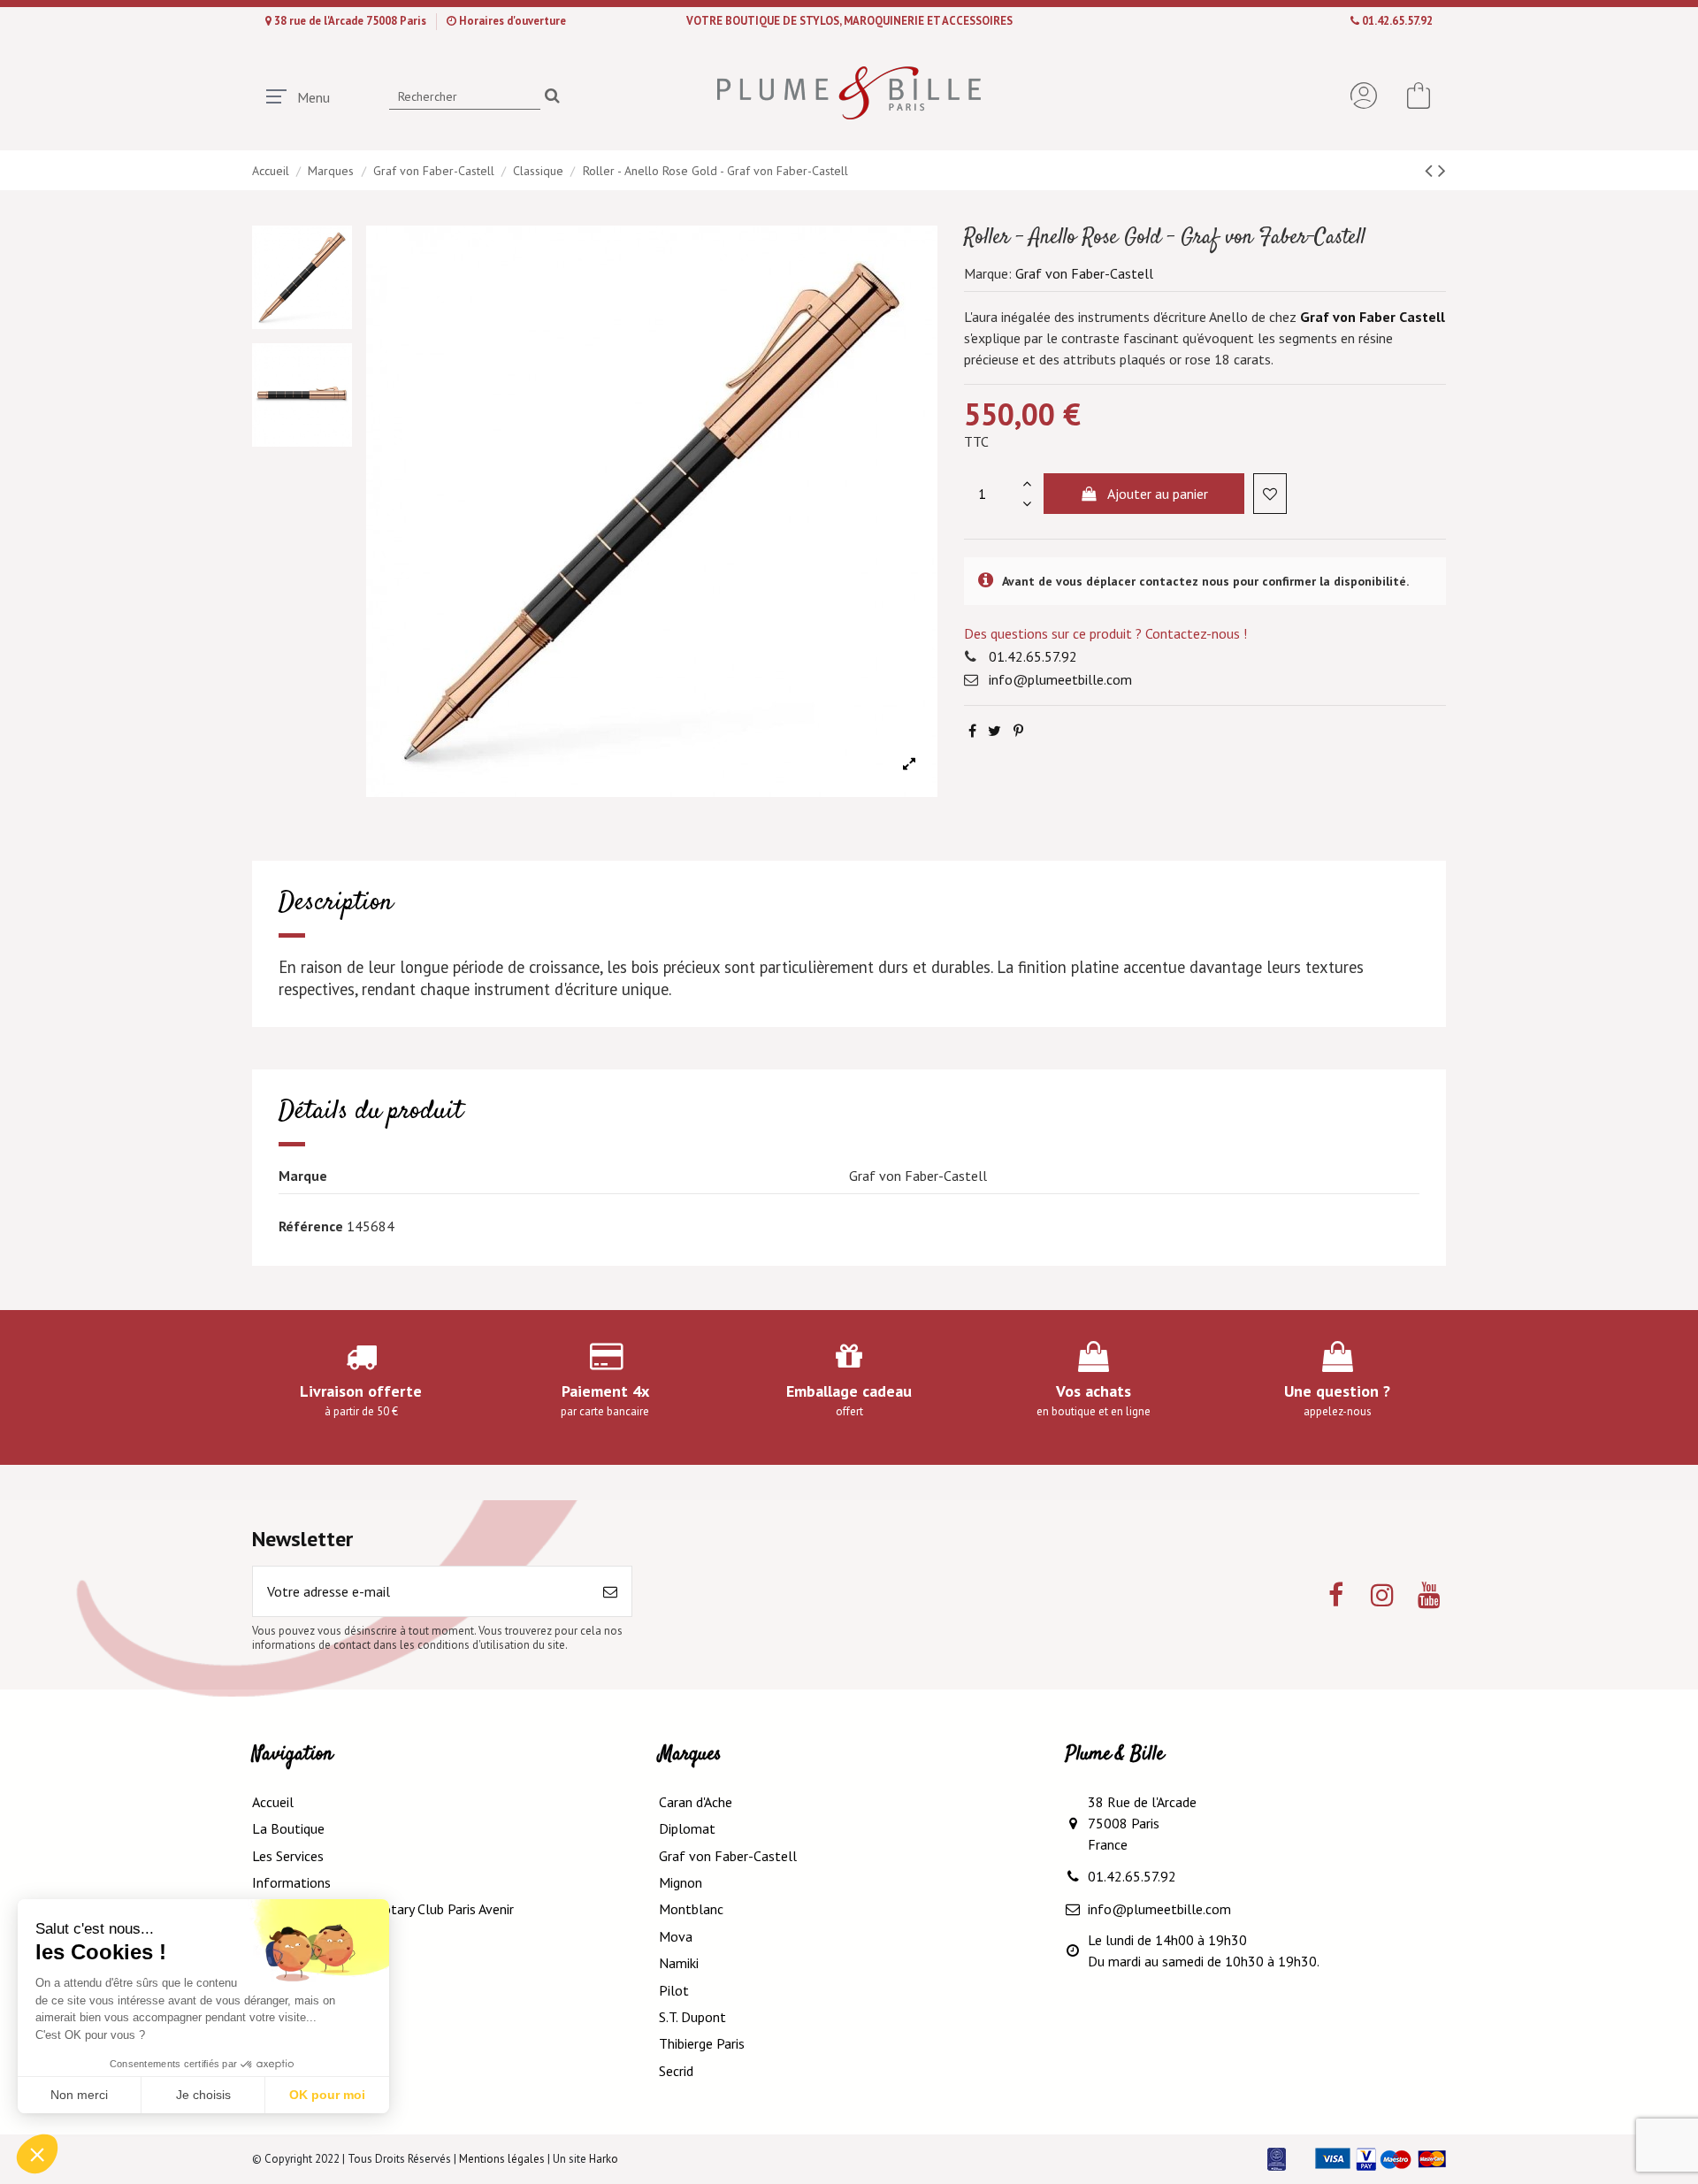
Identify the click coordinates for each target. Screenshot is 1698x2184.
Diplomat (687, 1828)
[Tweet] (994, 731)
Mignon (681, 1882)
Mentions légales (502, 2159)
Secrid (676, 2071)
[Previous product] (1431, 170)
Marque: (988, 273)
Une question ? (1337, 1391)
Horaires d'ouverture (512, 21)
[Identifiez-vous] (1364, 96)
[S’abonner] (610, 1591)
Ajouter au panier (1158, 494)
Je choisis (203, 2095)
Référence (311, 1226)
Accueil (273, 1802)
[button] (37, 2154)
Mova (676, 1936)
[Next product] (1442, 170)
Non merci (79, 2095)
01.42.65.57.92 (1397, 21)
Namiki (679, 1963)
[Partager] (972, 731)
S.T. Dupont (692, 2017)
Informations (291, 1882)
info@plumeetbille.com (1060, 679)
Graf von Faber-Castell (1084, 273)
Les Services (288, 1856)
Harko (604, 2159)
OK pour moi (327, 2095)
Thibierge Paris (702, 2043)
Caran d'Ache (696, 1802)
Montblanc (691, 1909)
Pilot (674, 1990)
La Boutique (288, 1828)
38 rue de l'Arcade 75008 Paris (352, 21)
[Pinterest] (1018, 731)
